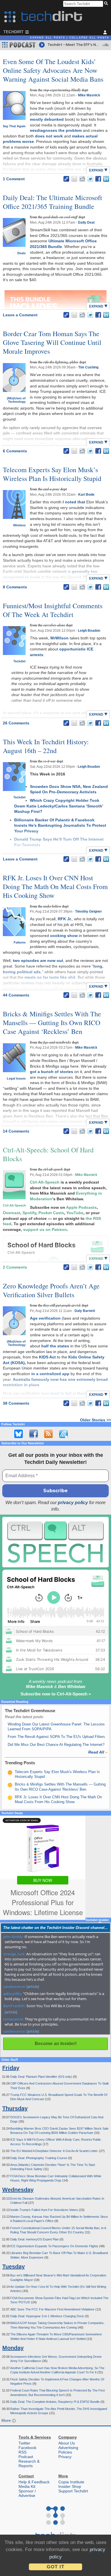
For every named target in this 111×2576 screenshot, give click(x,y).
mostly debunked (47, 119)
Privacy (65, 2457)
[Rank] (10, 1773)
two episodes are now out (38, 961)
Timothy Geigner (89, 911)
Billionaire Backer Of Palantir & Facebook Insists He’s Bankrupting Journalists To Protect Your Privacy (60, 825)
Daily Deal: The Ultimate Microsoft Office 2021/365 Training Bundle (53, 202)
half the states (55, 1346)
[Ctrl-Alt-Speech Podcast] (55, 1542)
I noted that (74, 502)
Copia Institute (71, 2482)
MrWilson (59, 638)
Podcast (26, 2457)
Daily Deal (86, 222)
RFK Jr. (65, 919)
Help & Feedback (34, 2482)
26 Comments (16, 723)
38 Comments (16, 1403)
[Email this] (74, 179)
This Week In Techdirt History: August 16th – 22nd (46, 746)
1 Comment (14, 179)
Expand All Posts (48, 38)
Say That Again (14, 126)
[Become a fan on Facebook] (34, 1434)
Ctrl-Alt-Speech (14, 1205)
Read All (98, 1752)
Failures (20, 942)
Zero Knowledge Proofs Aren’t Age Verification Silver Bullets (51, 1290)
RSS (22, 2452)
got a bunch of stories (52, 1072)
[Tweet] (90, 179)
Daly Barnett (85, 1311)
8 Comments (15, 587)
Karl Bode (86, 495)
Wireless (19, 525)
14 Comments (16, 1131)
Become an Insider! (56, 2044)
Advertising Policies (68, 2450)
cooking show (64, 936)
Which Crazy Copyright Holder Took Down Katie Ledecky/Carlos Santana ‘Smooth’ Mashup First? (59, 806)
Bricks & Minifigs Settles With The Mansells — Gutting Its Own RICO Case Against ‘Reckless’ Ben (52, 1023)
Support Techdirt (73, 2491)
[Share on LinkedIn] (106, 179)
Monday (13, 2348)
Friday (11, 2068)
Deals (21, 253)
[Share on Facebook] (98, 179)
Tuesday (14, 2267)
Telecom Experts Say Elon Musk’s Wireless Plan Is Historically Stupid (52, 474)
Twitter (24, 2443)
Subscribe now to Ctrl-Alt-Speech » (56, 1694)
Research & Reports (29, 2463)
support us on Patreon (45, 1229)
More (7, 2420)
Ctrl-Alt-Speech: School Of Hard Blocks (48, 1154)
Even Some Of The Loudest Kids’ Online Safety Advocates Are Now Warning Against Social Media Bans (53, 70)
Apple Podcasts (81, 1207)
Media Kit (27, 2486)
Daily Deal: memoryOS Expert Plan (35, 2239)
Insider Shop (70, 2486)
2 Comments (15, 1267)
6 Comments (15, 451)
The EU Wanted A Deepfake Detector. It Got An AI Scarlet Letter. (55, 2151)
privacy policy (73, 1503)
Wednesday (18, 2190)
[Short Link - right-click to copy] (66, 179)
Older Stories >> (95, 1420)
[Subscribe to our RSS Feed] (48, 1434)
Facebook (27, 2448)
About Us (67, 2443)
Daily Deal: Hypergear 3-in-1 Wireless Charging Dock (48, 2316)
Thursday (15, 2108)
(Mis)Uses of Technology (16, 400)
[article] (33, 1986)
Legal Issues (16, 1078)
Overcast (12, 1213)
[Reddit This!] (82, 179)
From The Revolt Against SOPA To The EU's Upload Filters (56, 1737)
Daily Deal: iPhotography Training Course (39, 2158)
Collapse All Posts (89, 38)
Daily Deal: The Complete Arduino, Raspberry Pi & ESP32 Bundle (55, 2402)
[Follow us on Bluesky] (18, 1434)
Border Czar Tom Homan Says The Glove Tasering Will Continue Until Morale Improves (52, 342)
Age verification (45, 1318)
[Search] (107, 4)
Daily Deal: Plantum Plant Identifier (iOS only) (42, 2077)
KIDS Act (47, 1357)
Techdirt (19, 661)
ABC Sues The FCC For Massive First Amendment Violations (53, 2309)
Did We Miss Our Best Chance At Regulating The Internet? (56, 1745)
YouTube (75, 1213)
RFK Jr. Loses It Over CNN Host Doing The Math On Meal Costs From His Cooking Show (55, 887)
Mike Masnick (89, 95)
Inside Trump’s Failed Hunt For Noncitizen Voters (45, 2210)
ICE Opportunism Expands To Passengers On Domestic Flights (55, 2246)
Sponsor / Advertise (27, 2493)
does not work (49, 136)
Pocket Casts (51, 1213)
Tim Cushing (88, 367)
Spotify (29, 1213)
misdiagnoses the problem (56, 130)
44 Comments (16, 995)
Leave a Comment (20, 315)
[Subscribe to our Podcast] (63, 1434)
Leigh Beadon (89, 631)
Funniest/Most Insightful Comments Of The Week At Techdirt (53, 610)
